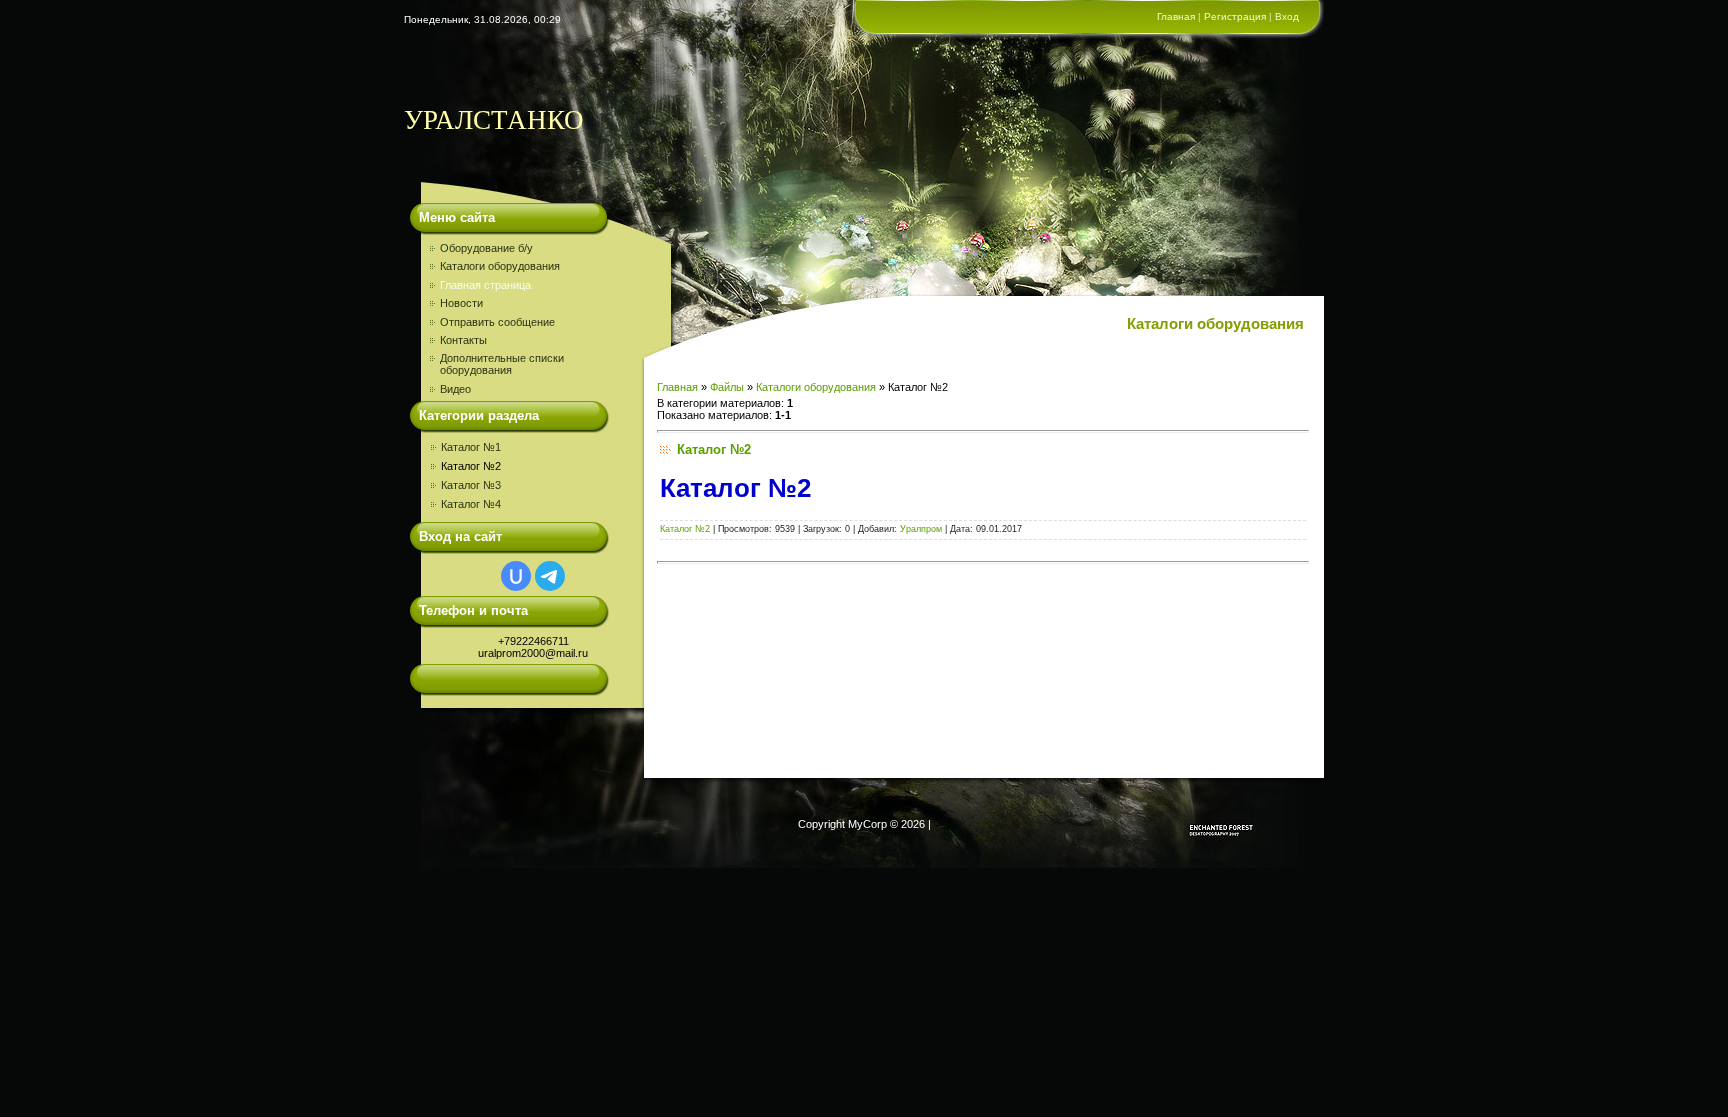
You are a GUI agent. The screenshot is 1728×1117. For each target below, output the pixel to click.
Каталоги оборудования (816, 387)
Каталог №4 (471, 504)
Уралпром (921, 529)
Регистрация (1235, 16)
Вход (1287, 16)
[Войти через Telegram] (550, 576)
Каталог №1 (471, 447)
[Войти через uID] (516, 576)
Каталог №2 (471, 466)
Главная (1176, 16)
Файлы (727, 387)
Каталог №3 (471, 485)
